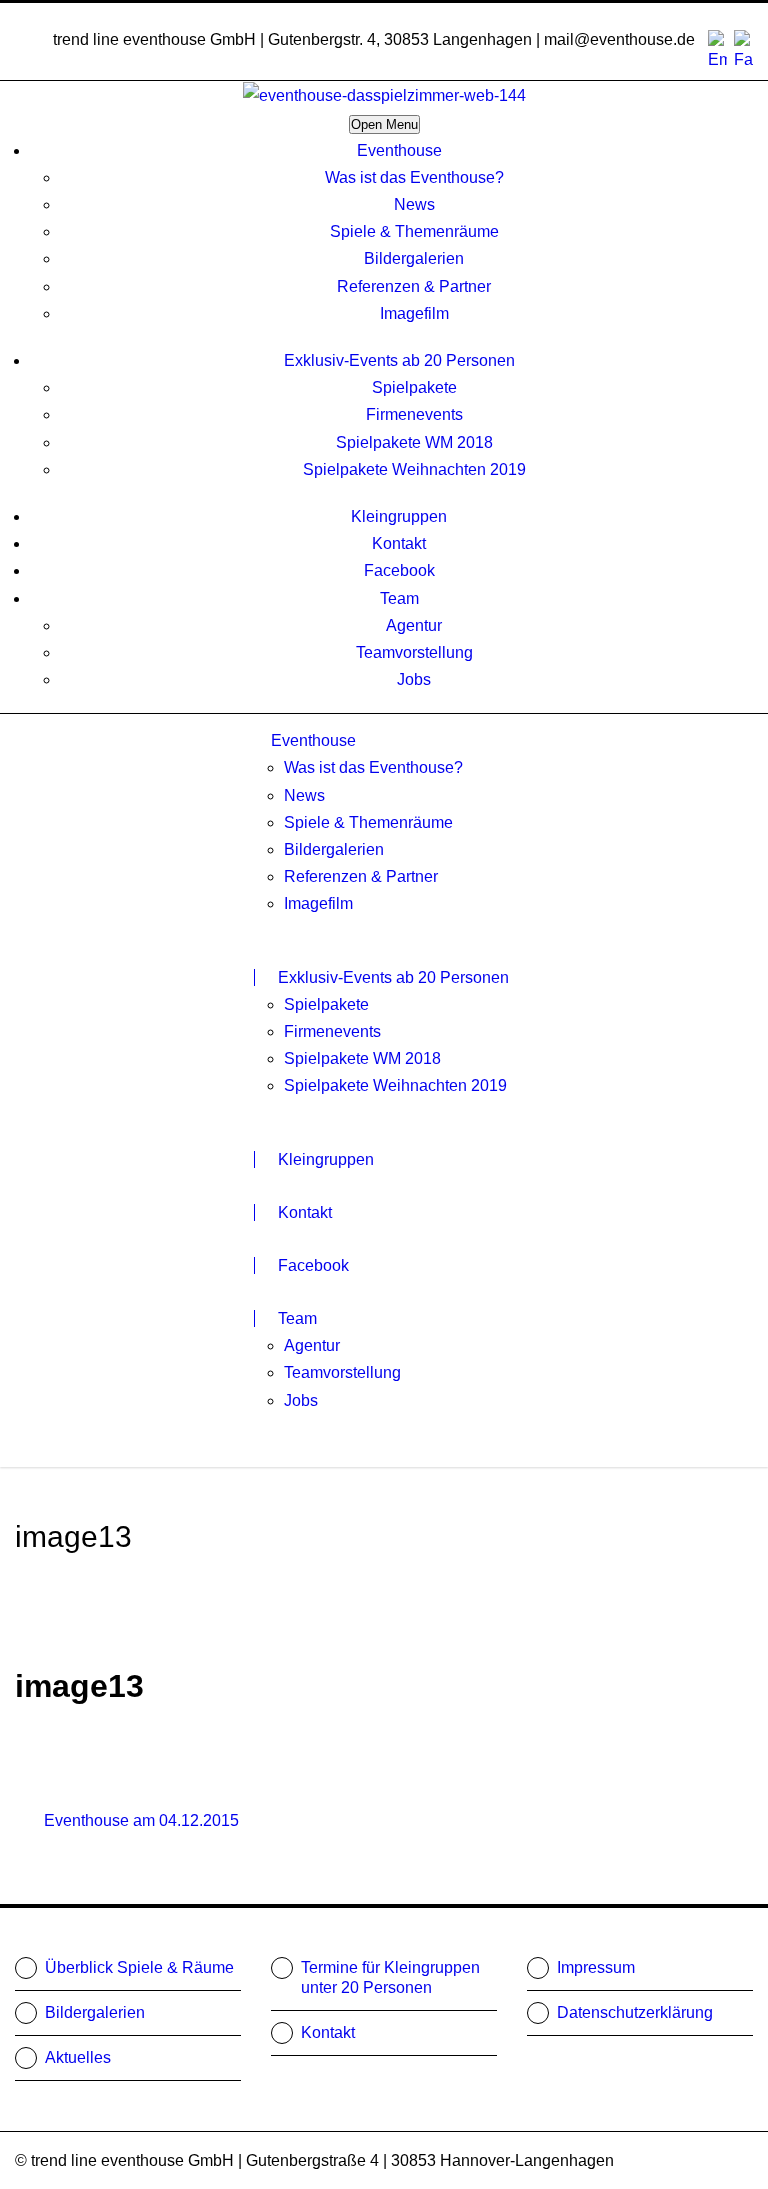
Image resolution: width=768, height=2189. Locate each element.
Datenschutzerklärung (635, 2012)
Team (399, 598)
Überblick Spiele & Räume (139, 1967)
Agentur (414, 625)
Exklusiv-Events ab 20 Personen (399, 360)
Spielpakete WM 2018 (414, 442)
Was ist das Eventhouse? (414, 177)
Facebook (399, 570)
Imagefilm (414, 313)
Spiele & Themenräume (414, 231)
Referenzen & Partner (414, 286)
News (414, 204)
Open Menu (384, 124)
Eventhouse (399, 150)
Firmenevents (414, 414)
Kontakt (399, 543)
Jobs (414, 679)
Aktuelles (78, 2057)
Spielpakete (414, 387)
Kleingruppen (399, 516)
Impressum (596, 1967)
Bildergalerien (414, 258)
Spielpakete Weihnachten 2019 (414, 469)
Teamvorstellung (414, 652)
